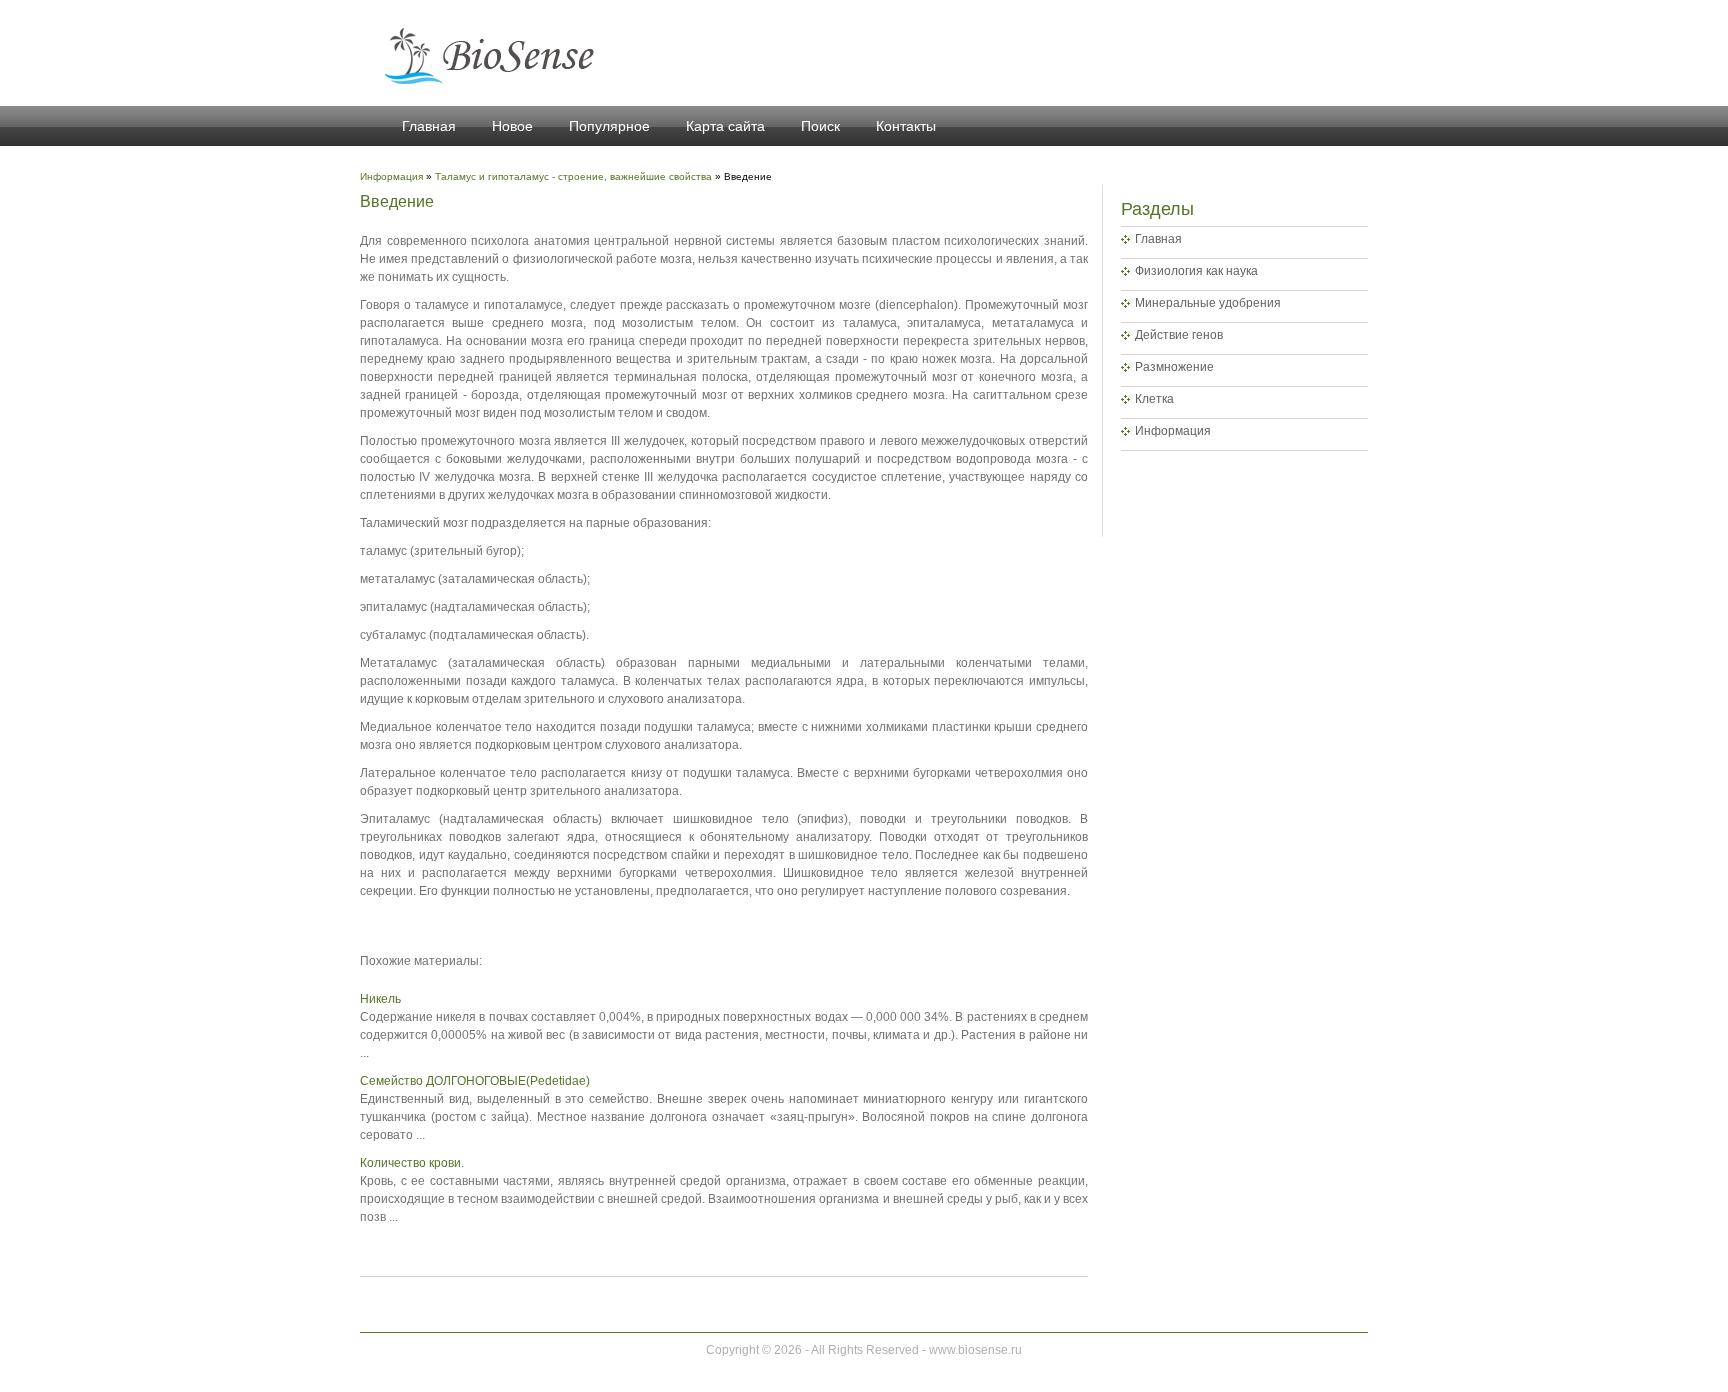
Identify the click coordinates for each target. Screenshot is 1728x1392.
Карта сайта (725, 126)
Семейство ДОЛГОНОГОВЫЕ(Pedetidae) (475, 1081)
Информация (1173, 431)
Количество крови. (412, 1163)
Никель (380, 999)
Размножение (1174, 367)
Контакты (906, 126)
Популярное (609, 126)
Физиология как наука (1196, 271)
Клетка (1154, 399)
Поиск (820, 126)
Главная (429, 126)
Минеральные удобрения (1208, 303)
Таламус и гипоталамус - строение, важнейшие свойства (573, 176)
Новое (512, 126)
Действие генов (1179, 335)
